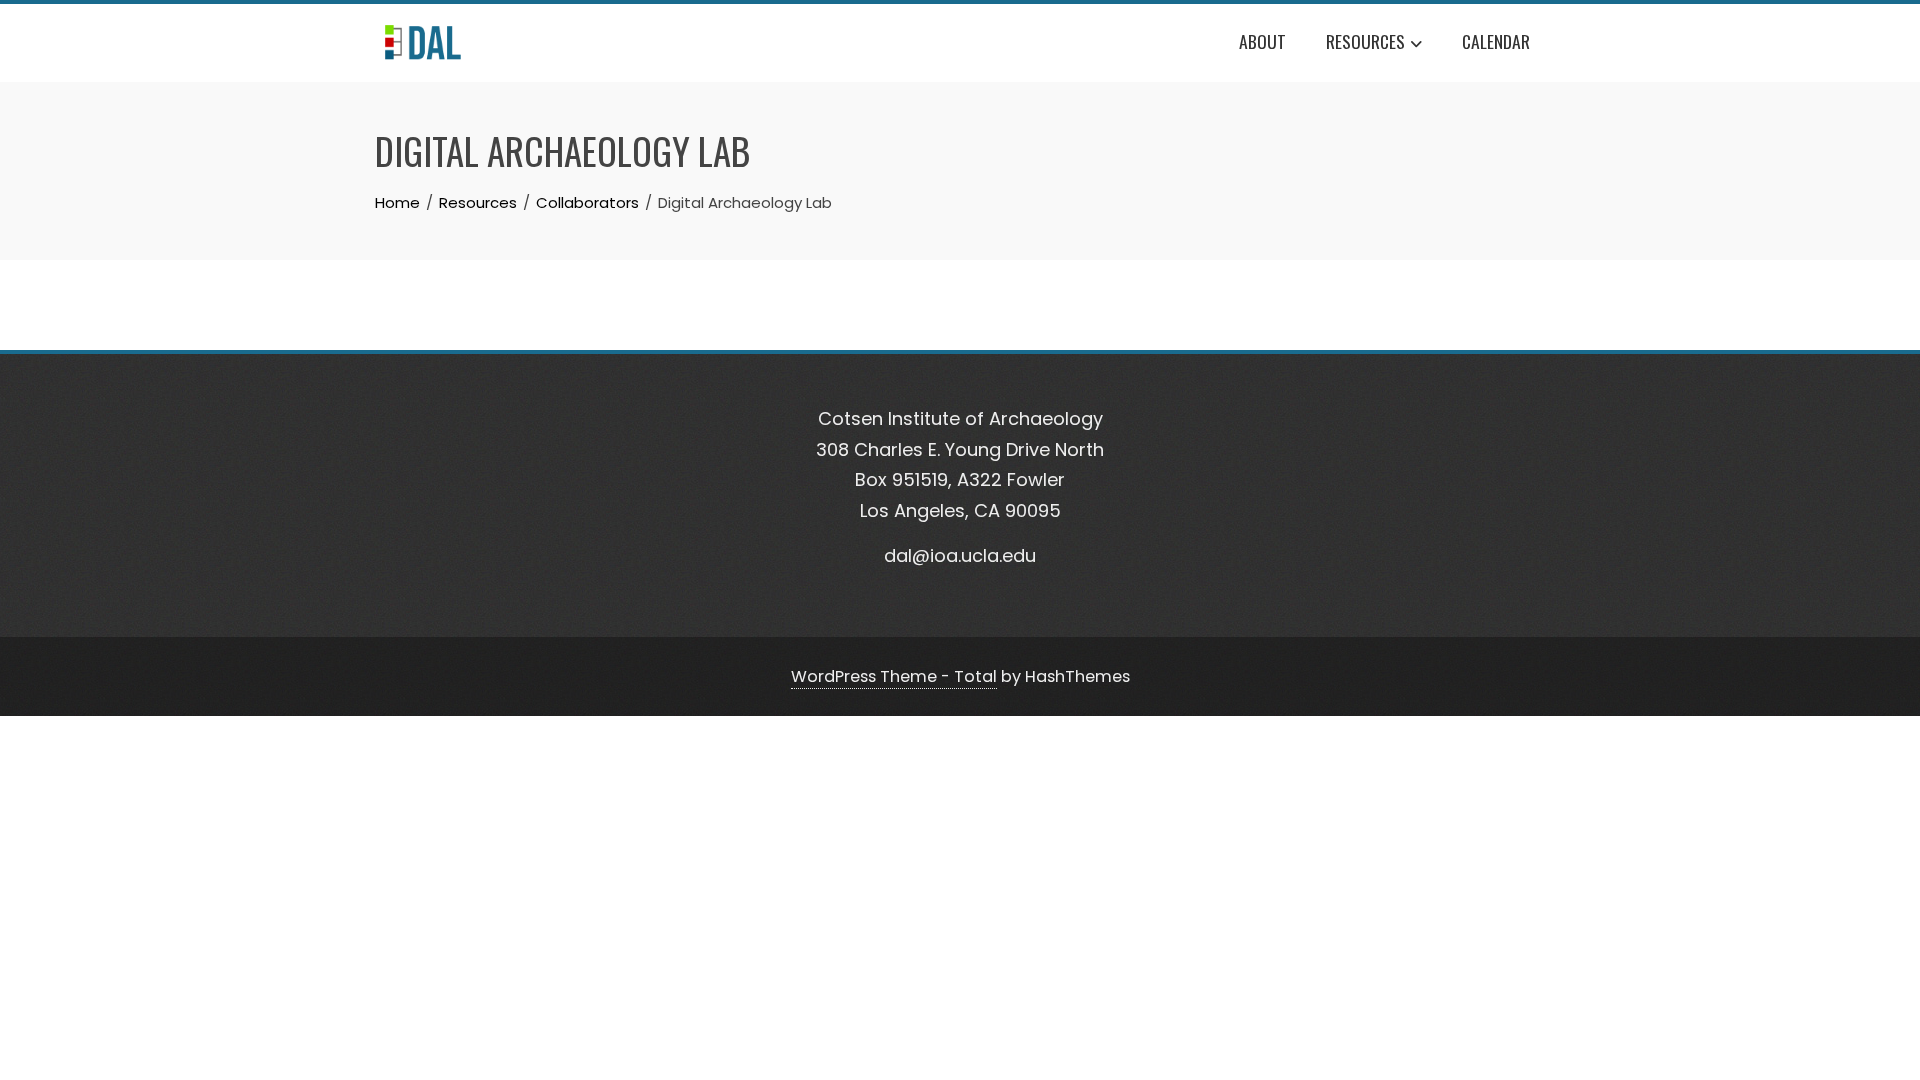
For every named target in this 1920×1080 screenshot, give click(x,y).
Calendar (1496, 41)
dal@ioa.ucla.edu (960, 555)
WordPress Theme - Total (894, 676)
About (1262, 41)
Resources (1365, 41)
